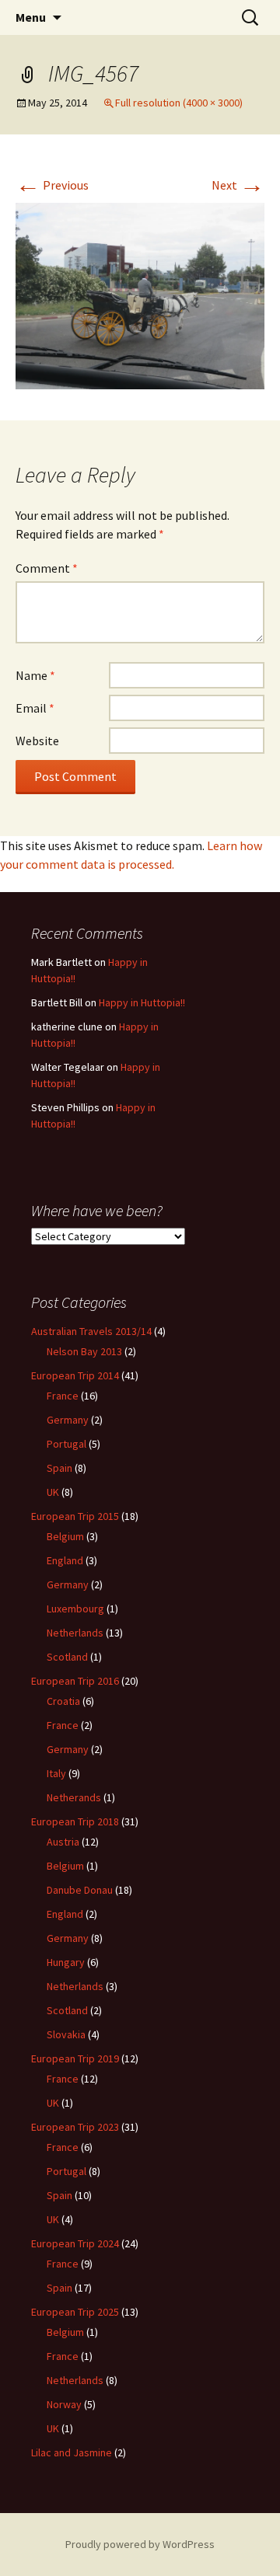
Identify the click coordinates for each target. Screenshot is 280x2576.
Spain (59, 1468)
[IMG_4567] (140, 295)
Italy (56, 1773)
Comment (47, 568)
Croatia (63, 1701)
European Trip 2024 (75, 2243)
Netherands (74, 1797)
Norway (64, 2404)
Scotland (67, 1657)
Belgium (65, 1536)
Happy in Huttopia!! (142, 1002)
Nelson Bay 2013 (84, 1351)
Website (37, 741)
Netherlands (75, 1633)
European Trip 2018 (75, 1821)
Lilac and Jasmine (72, 2452)
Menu (31, 17)
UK (53, 1492)
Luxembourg (75, 1609)
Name (35, 675)
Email (35, 708)
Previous (52, 185)
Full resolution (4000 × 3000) (179, 103)
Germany (68, 1420)
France (63, 1396)
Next (238, 185)
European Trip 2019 (75, 2058)
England (65, 1560)
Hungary (66, 1962)
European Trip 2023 (75, 2127)
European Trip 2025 (75, 2312)
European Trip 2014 (75, 1375)
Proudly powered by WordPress (140, 2544)
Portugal (66, 1444)
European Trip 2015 (75, 1516)
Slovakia (66, 2034)
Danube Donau (80, 1890)
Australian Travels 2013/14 (91, 1331)
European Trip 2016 (75, 1681)
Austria (63, 1842)
